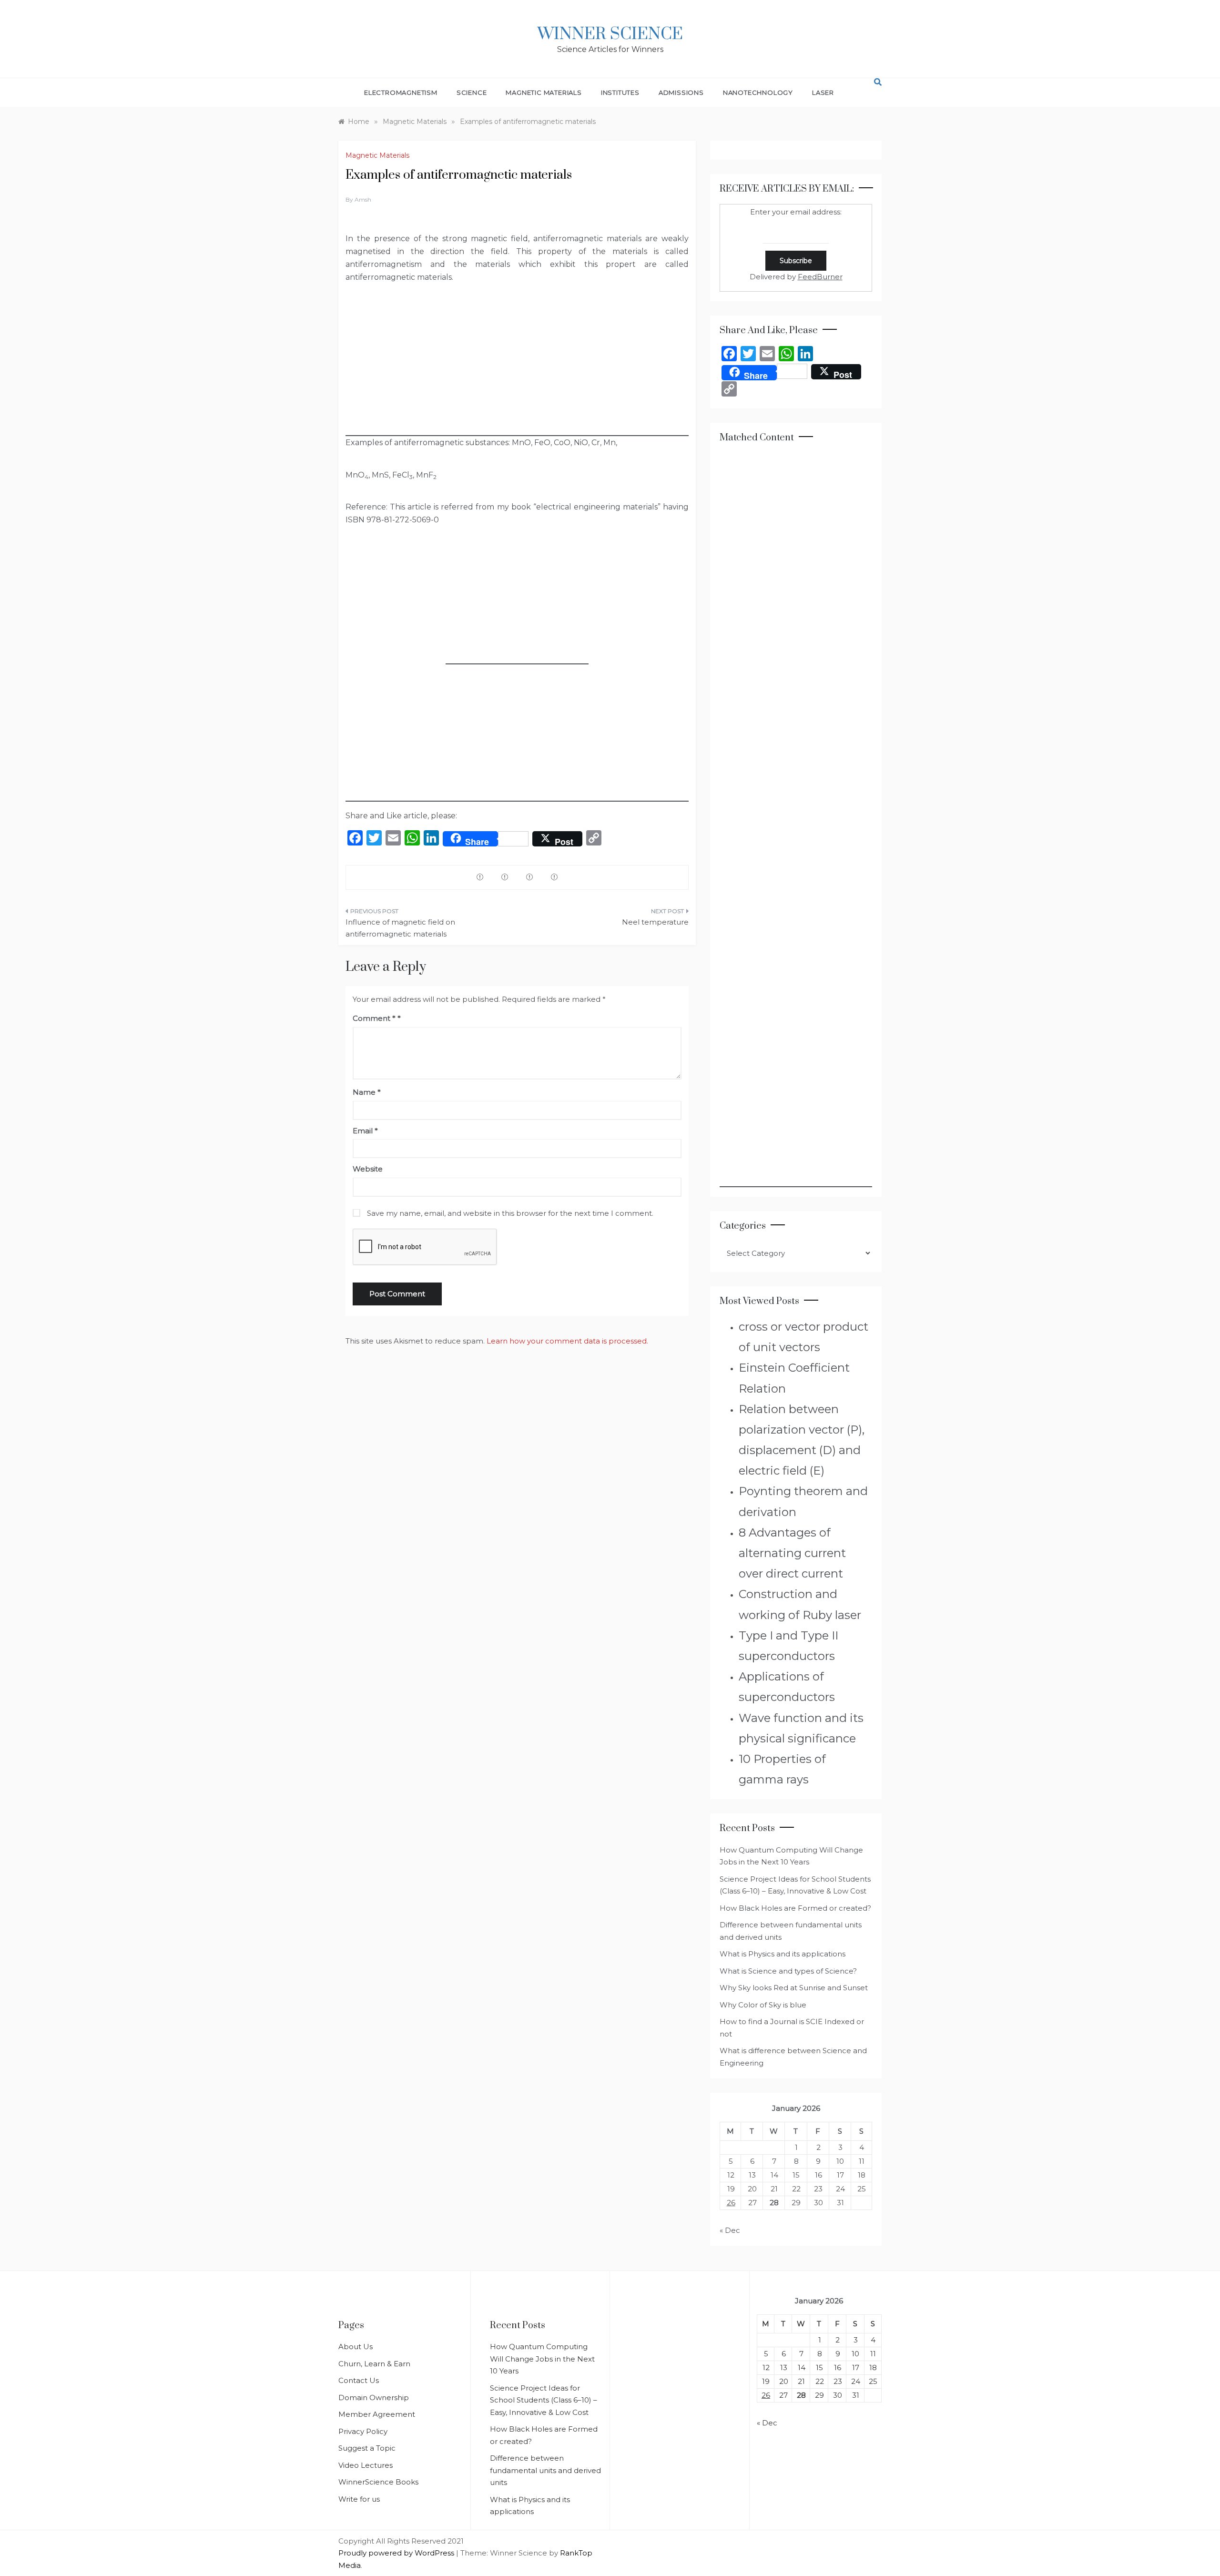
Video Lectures (366, 2465)
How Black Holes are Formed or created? (795, 1908)
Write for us (359, 2499)
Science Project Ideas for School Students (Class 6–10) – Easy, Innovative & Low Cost (544, 2400)
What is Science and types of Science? (788, 1971)
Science (472, 92)
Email (365, 1131)
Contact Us (359, 2380)
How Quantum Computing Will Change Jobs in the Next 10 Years (542, 2359)
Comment (374, 1018)
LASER (823, 92)
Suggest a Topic (367, 2448)
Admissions (681, 92)
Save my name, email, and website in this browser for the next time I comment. (510, 1213)
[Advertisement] (517, 369)
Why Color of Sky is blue (763, 2005)
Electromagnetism (401, 92)
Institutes (620, 92)
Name (367, 1092)
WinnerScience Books (378, 2482)
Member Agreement (377, 2414)
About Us (356, 2347)
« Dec (730, 2230)
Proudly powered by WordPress (397, 2553)
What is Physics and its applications (783, 1954)
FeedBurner (820, 277)
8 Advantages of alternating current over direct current (792, 1553)
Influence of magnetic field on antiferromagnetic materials (400, 928)
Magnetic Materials (544, 92)
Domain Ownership (374, 2398)
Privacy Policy (363, 2431)
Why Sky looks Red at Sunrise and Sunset (794, 1988)
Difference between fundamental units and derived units (545, 2470)
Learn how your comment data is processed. (567, 1341)
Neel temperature (655, 922)
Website (368, 1169)
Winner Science (610, 34)
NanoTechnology (758, 92)
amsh (363, 199)
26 (731, 2203)
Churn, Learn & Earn (374, 2364)
